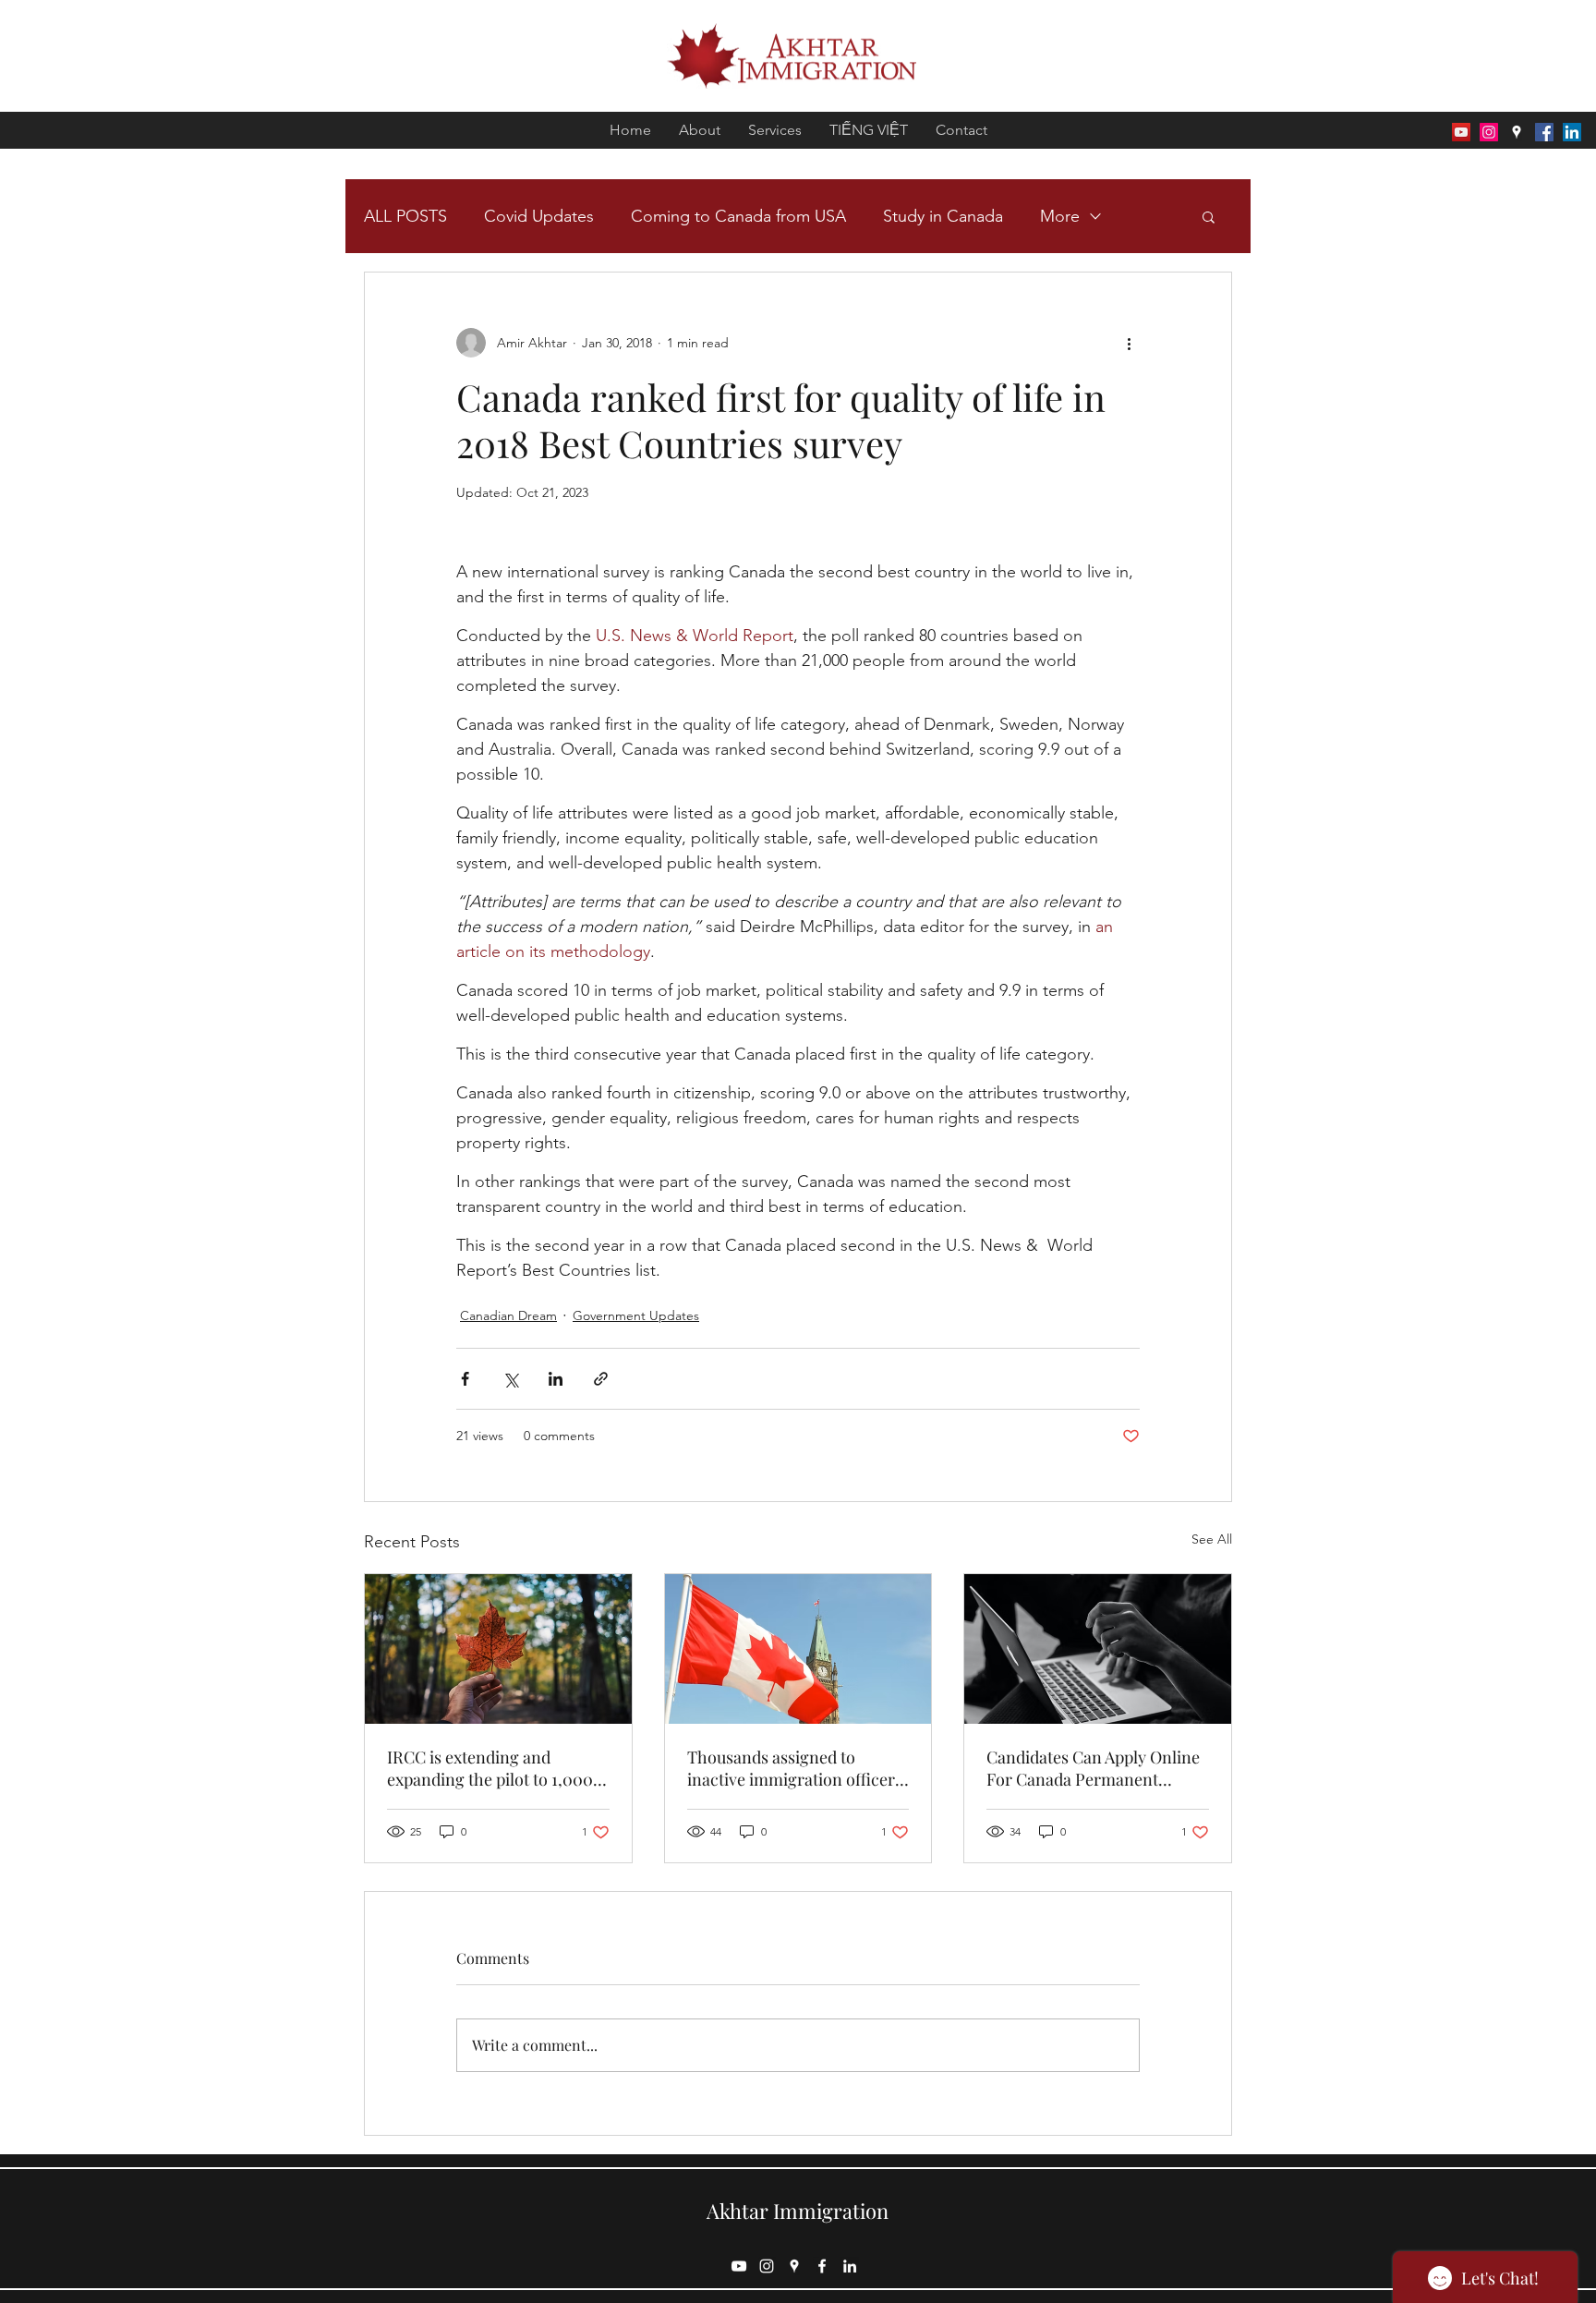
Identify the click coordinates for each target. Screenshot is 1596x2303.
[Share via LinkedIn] (556, 1379)
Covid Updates (539, 216)
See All (1212, 1539)
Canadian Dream (508, 1315)
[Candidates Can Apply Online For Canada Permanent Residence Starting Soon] (1098, 1649)
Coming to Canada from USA (738, 216)
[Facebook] (1544, 132)
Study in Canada (943, 216)
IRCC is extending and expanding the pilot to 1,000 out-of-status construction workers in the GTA (490, 1768)
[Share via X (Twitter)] (510, 1379)
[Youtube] (1461, 132)
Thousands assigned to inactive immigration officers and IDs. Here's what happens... (795, 1768)
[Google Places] (1517, 132)
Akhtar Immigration (798, 2211)
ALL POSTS (405, 216)
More (1060, 216)
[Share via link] (601, 1379)
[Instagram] (1489, 132)
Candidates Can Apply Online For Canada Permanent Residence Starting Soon (1093, 1768)
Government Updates (636, 1315)
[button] (1209, 216)
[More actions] (1129, 343)
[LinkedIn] (1572, 132)
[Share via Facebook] (465, 1379)
